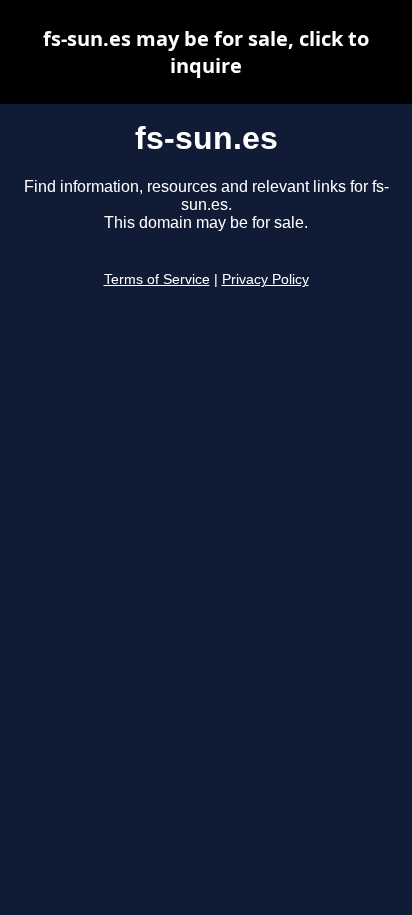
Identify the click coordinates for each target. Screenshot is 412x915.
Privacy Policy (265, 279)
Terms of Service (157, 279)
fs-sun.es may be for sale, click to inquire (206, 52)
